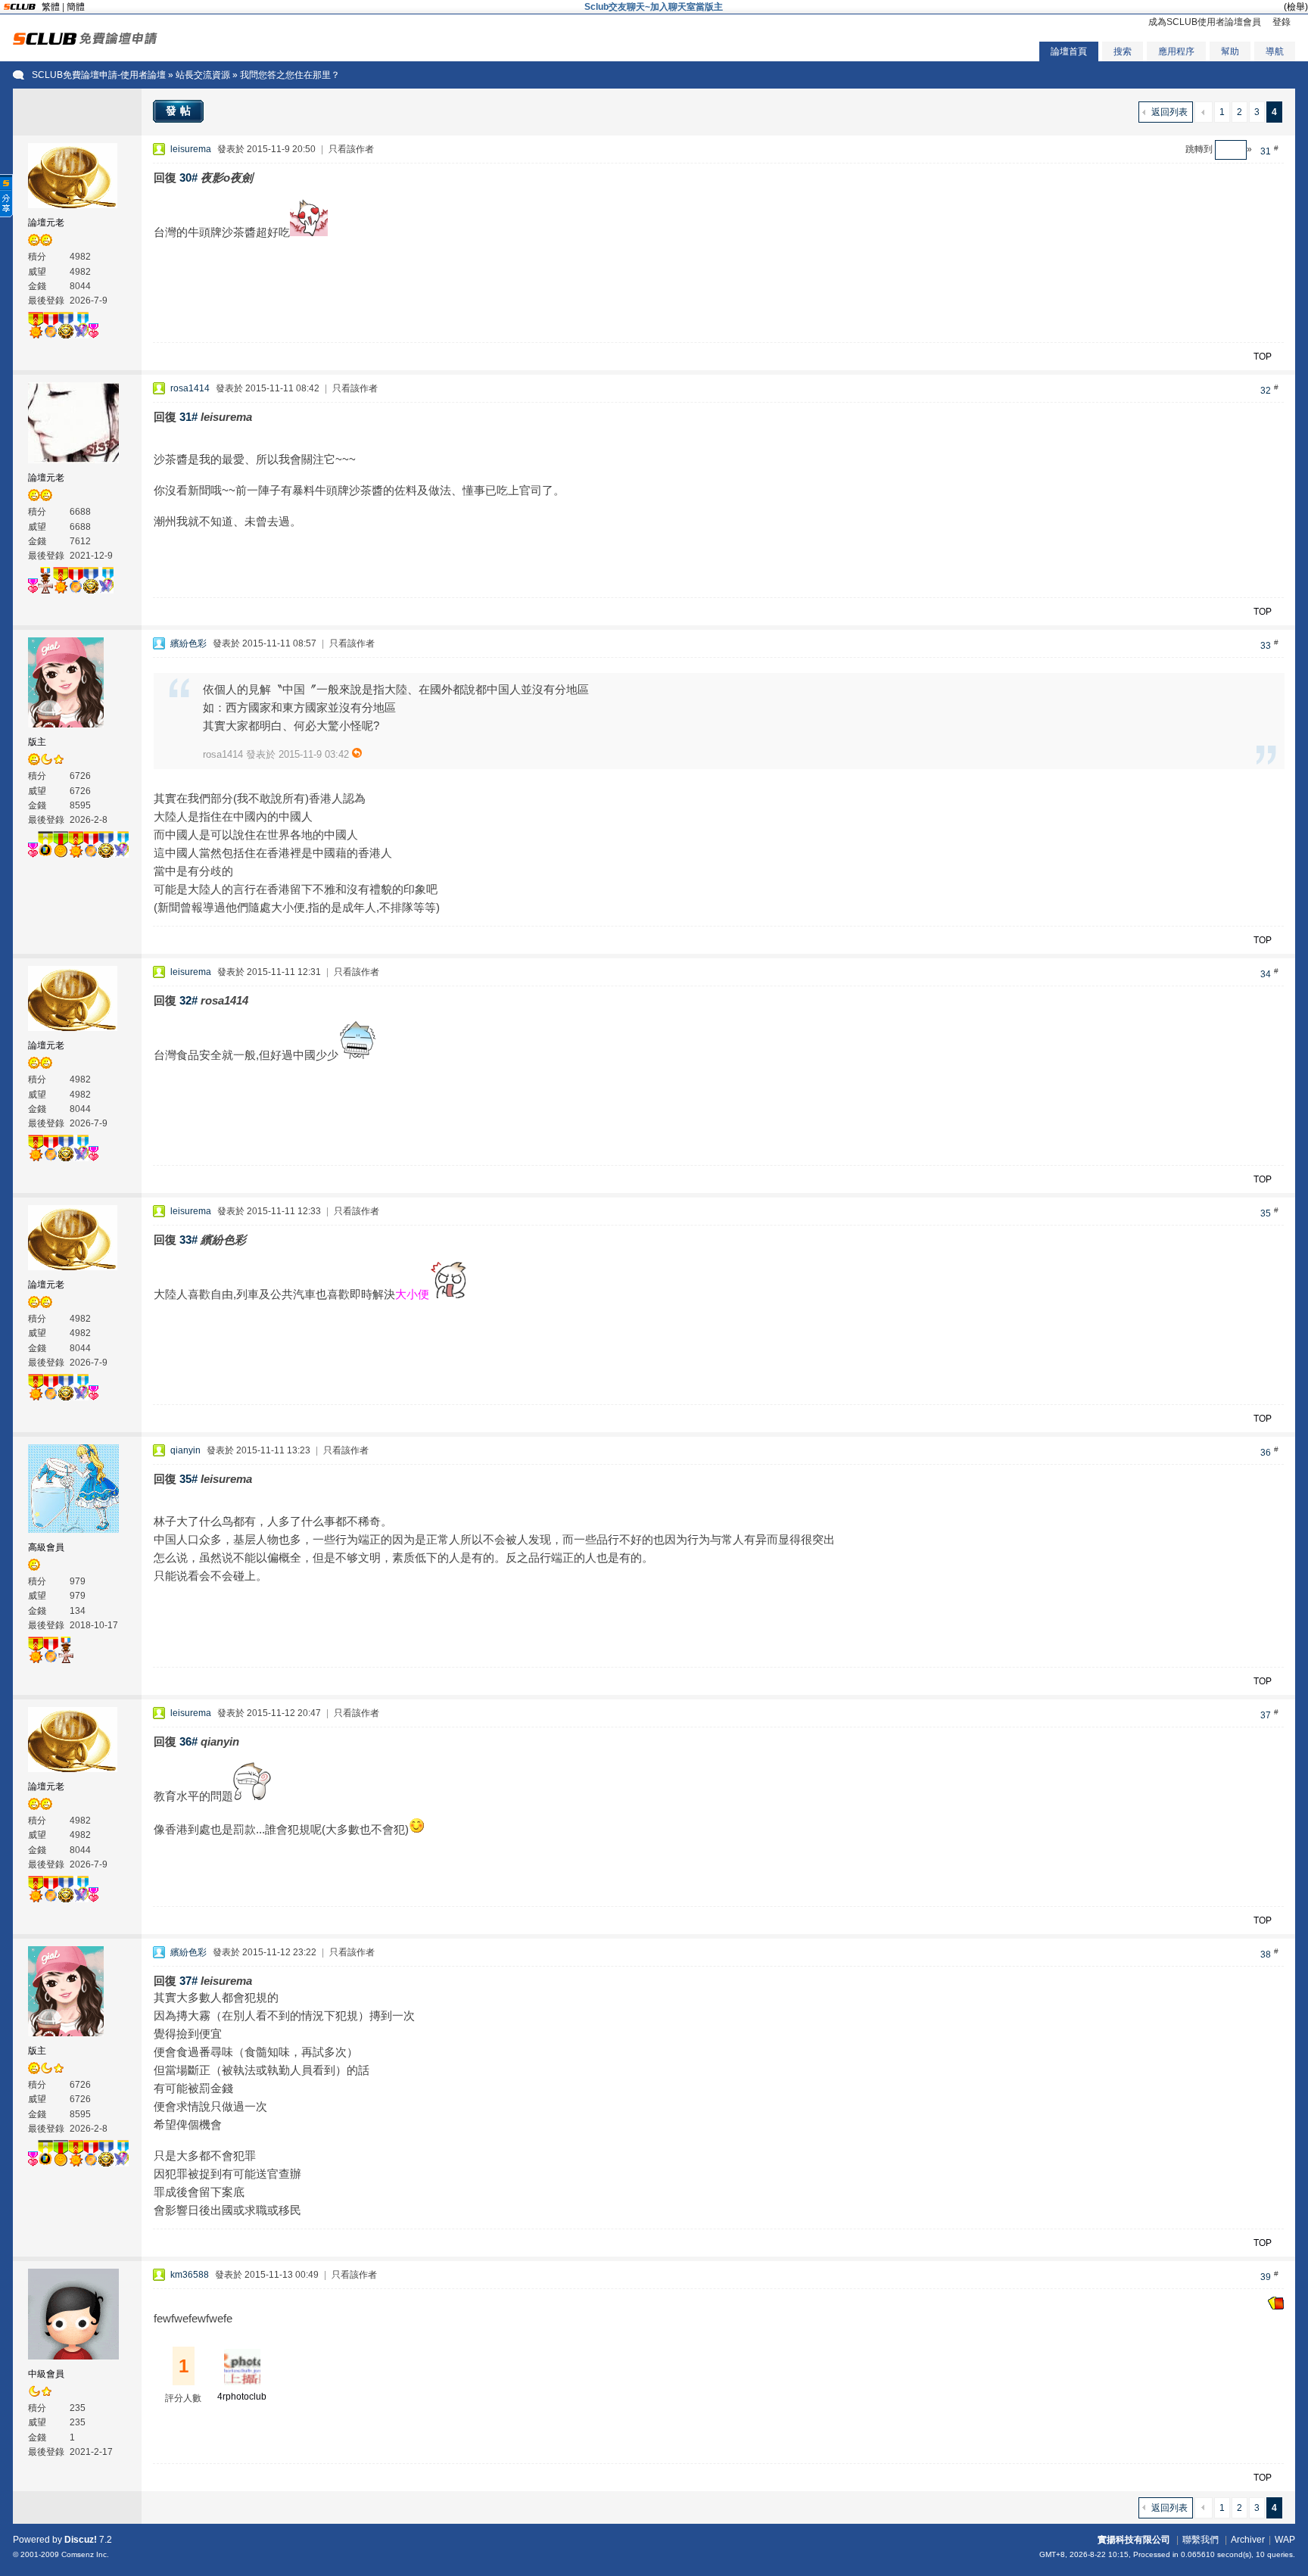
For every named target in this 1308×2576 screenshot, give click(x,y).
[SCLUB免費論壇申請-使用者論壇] (85, 42)
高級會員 (46, 1547)
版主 (37, 742)
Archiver (1248, 2540)
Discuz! (81, 2540)
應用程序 (1176, 51)
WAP (1285, 2540)
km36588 (190, 2275)
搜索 (1123, 51)
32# (188, 1000)
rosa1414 (190, 388)
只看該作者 (351, 149)
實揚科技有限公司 (1134, 2540)
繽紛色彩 (188, 643)
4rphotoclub (242, 2397)
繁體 (51, 7)
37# (188, 1981)
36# (188, 1741)
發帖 (180, 111)
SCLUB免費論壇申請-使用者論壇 (99, 75)
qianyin (185, 1450)
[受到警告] (1276, 2307)
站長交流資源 (203, 75)
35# (188, 1479)
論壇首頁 (1069, 51)
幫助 (1230, 51)
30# (188, 178)
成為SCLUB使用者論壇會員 (1205, 22)
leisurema (191, 149)
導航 (1275, 51)
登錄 (1282, 22)
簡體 (76, 7)
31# (188, 417)
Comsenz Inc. (85, 2554)
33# (188, 1240)
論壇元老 (46, 223)
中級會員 (46, 2374)
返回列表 (1169, 112)
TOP (1263, 357)
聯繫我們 (1201, 2540)
